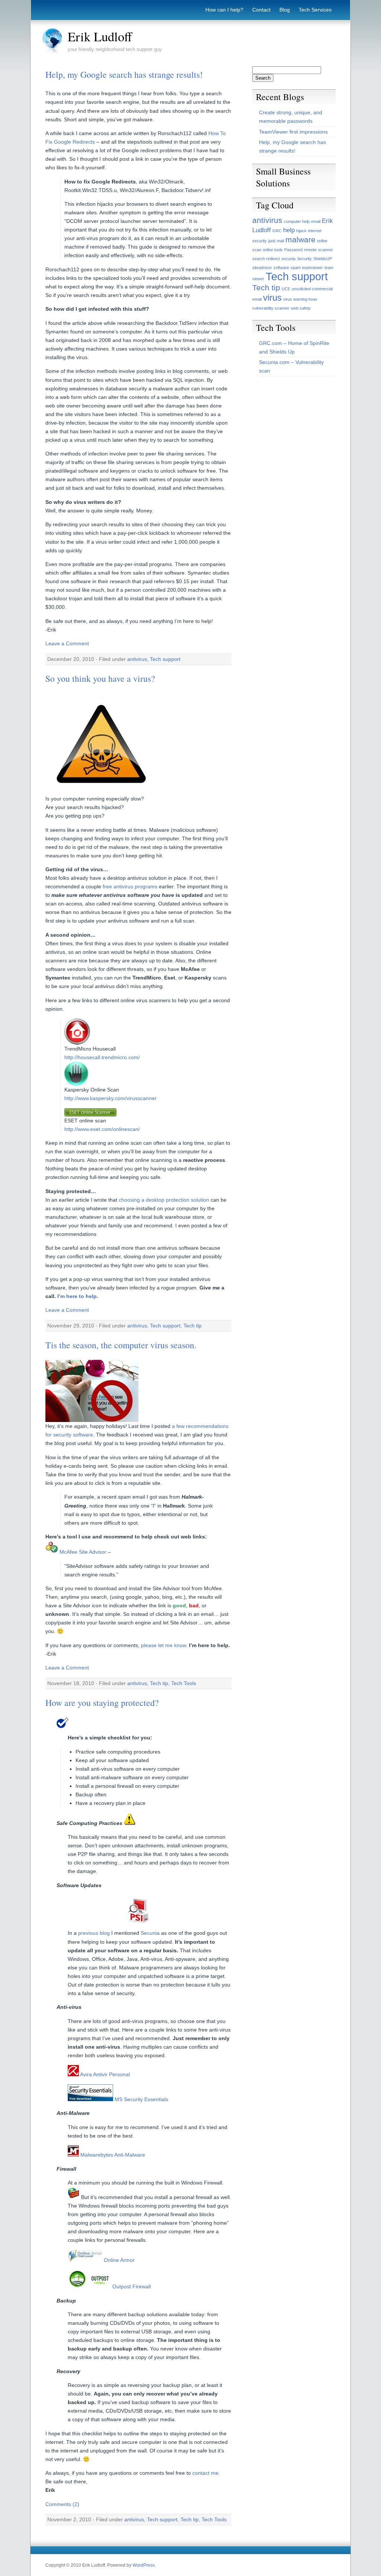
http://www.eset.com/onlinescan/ (102, 1129)
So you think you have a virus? (100, 678)
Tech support (165, 659)
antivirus (137, 659)
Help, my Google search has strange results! (124, 74)
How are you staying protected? (102, 1703)
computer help (297, 221)
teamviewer (313, 268)
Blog (285, 10)
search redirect (266, 259)
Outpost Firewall (131, 2286)
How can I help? (224, 10)
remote (310, 250)
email (316, 221)
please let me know (164, 1645)
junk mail (276, 241)
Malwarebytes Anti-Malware (112, 2155)
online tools (273, 250)
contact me (205, 2473)
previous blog (94, 1933)
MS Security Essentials (141, 2099)
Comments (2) (62, 2504)
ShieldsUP (323, 259)
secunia (288, 259)
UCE (286, 289)
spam (296, 268)
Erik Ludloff (100, 36)
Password (293, 250)
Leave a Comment (67, 643)
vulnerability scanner (271, 308)
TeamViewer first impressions (293, 132)
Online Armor (119, 2260)
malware (300, 239)
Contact (261, 10)
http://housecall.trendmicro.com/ (102, 1057)
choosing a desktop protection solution (164, 1200)
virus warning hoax (300, 299)
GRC (277, 231)
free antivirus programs (130, 886)
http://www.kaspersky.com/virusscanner (111, 1098)
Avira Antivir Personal (104, 2074)
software (281, 268)
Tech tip (193, 1326)
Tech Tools (184, 1683)
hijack (301, 231)
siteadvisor (262, 268)
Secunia (150, 1933)
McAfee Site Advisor (82, 1552)
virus (272, 298)
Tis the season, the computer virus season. (121, 1345)
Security (304, 259)
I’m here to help (77, 1296)
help (289, 230)
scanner (326, 250)
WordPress (144, 2565)
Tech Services (315, 10)
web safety (301, 308)
